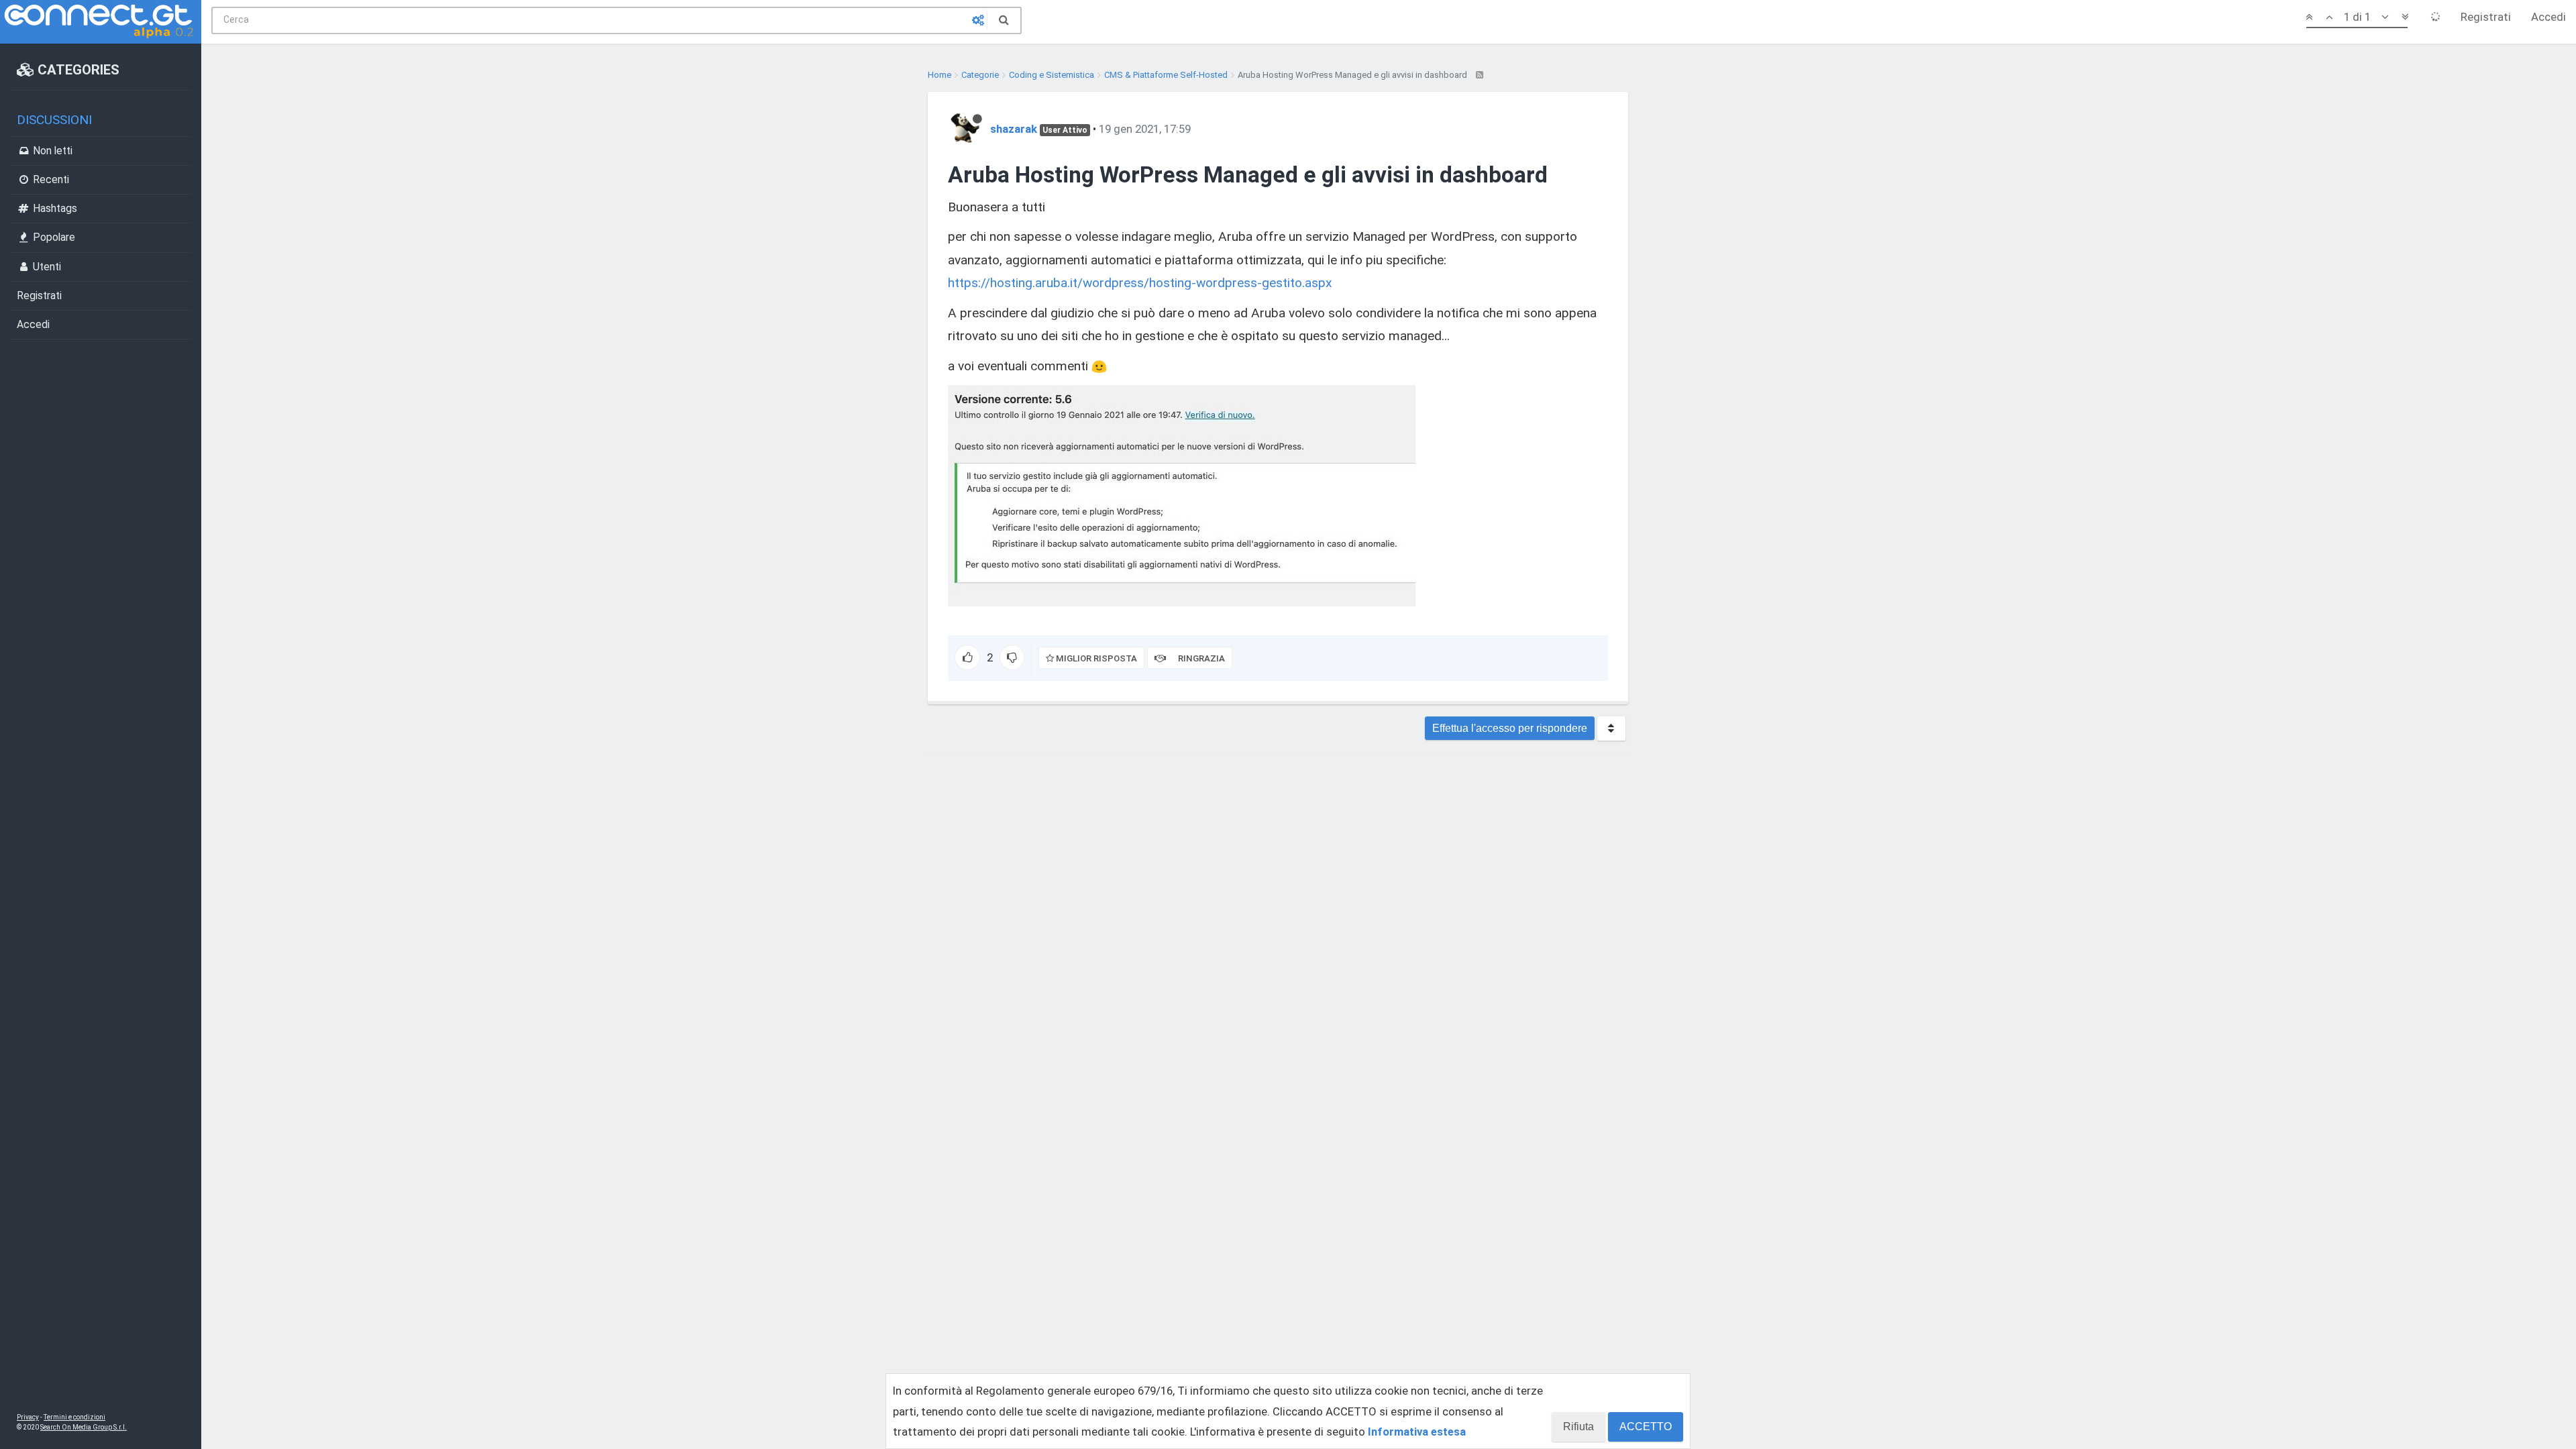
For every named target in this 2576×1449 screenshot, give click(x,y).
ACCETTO (1646, 1427)
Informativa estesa (1417, 1432)
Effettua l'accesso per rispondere (1510, 728)
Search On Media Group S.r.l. (84, 1427)
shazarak (1014, 129)
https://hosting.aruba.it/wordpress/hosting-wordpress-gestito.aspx (1140, 283)
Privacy (28, 1417)
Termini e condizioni (74, 1417)
